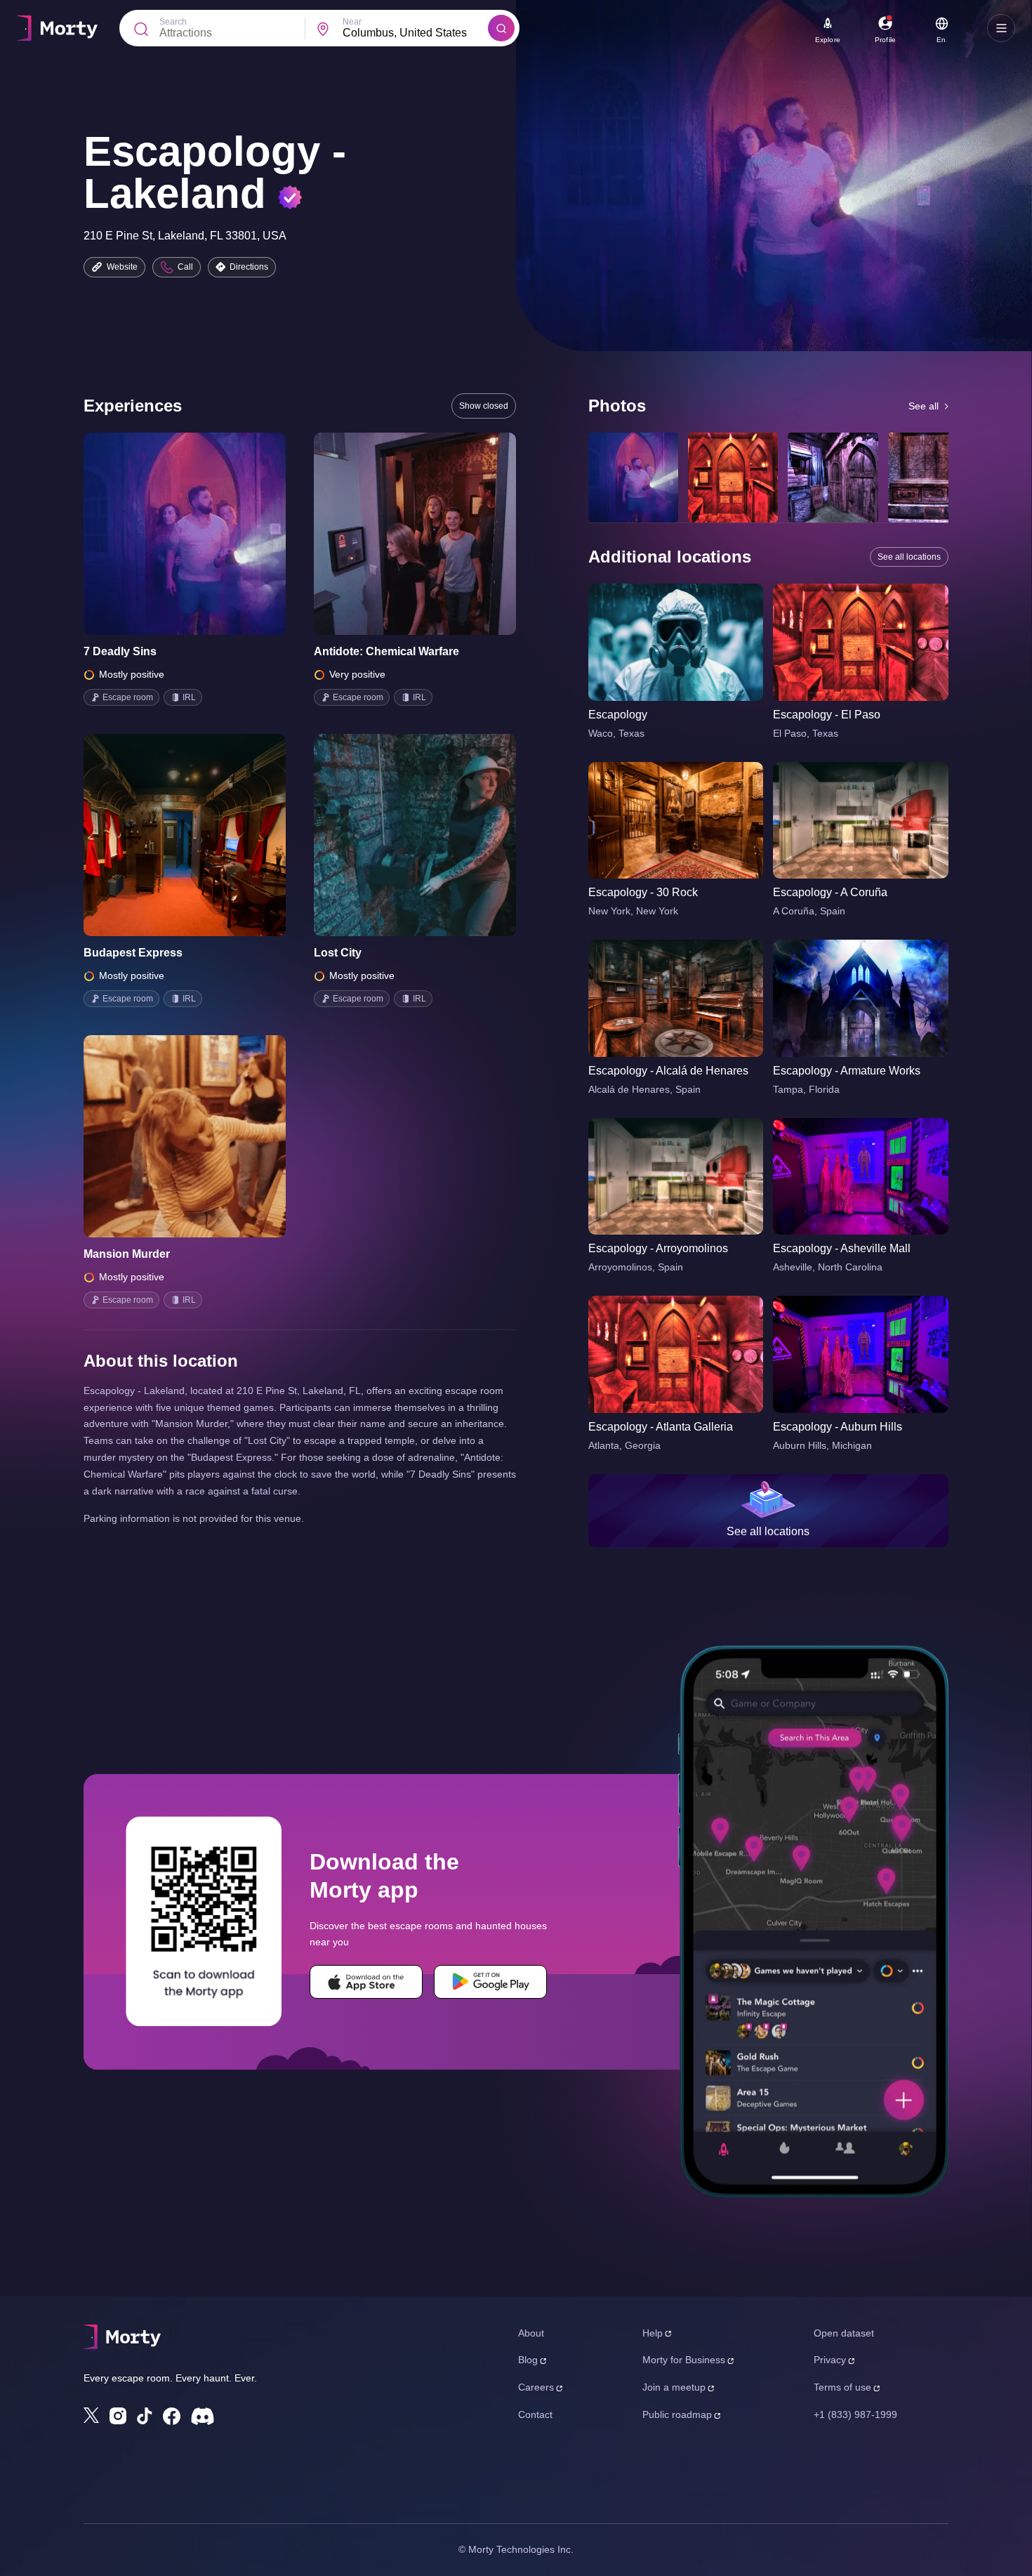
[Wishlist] (165, 534)
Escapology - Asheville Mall (842, 1248)
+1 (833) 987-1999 (855, 2414)
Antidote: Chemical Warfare (386, 651)
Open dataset (844, 2333)
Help (653, 2333)
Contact (535, 2414)
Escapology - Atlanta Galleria (661, 1427)
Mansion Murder (127, 1254)
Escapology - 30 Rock (643, 892)
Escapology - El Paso (827, 715)
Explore (828, 40)
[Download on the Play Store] (490, 1982)
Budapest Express (133, 953)
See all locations (909, 557)
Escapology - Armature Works (847, 1071)
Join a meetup (674, 2387)
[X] (91, 2415)
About (531, 2333)
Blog (528, 2360)
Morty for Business (684, 2360)
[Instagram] (118, 2416)
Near (352, 22)
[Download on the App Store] (366, 1982)
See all (924, 406)
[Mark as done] (204, 534)
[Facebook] (172, 2416)
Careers (536, 2387)
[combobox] (415, 33)
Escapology (618, 715)
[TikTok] (145, 2416)
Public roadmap (677, 2414)
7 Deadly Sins (120, 651)
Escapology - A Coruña (830, 892)
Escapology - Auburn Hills (838, 1427)
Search (173, 22)
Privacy (830, 2360)
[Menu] (1001, 28)
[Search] (501, 28)
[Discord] (203, 2416)
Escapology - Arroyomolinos (658, 1248)
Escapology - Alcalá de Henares (668, 1071)
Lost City (338, 953)
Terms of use (842, 2387)
